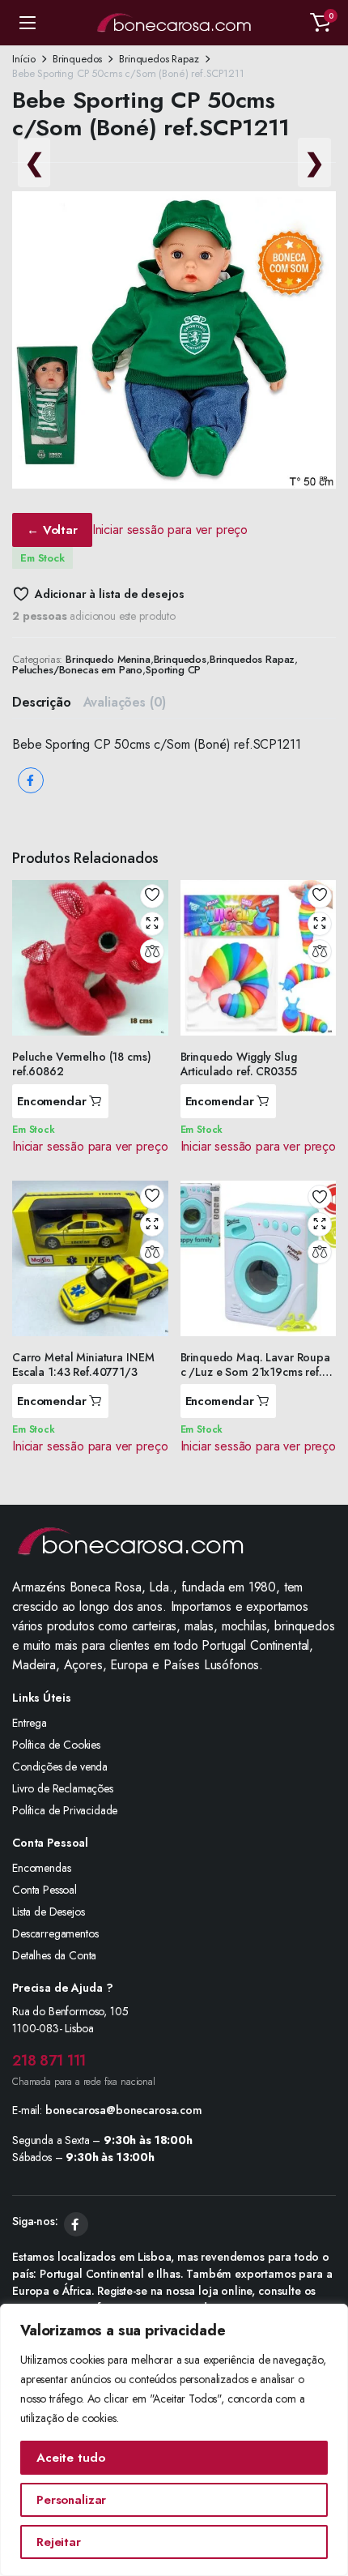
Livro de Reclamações (63, 1788)
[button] (320, 23)
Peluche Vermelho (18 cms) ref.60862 (82, 1064)
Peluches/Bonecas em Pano (77, 670)
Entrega (30, 1723)
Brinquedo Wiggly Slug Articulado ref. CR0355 (239, 1064)
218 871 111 (49, 2061)
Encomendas (41, 1868)
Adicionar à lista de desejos (109, 594)
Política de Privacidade (65, 1810)
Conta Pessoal (45, 1890)
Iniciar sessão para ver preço (170, 530)
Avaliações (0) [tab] (125, 702)
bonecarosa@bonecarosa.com (124, 2110)
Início (24, 59)
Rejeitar (59, 2542)
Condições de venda (60, 1766)
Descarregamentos (55, 1933)
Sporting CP (173, 670)
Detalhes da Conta (54, 1955)
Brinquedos (77, 59)
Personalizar (71, 2500)
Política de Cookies (56, 1745)
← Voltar (52, 530)
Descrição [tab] (42, 702)
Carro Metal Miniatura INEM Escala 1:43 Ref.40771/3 (83, 1365)
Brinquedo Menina (108, 659)
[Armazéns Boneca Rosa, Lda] (174, 23)
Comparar (152, 951)
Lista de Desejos (48, 1912)
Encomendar (52, 1101)
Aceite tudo (70, 2458)
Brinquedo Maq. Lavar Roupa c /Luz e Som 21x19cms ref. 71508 (255, 1372)
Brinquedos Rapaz (159, 59)
